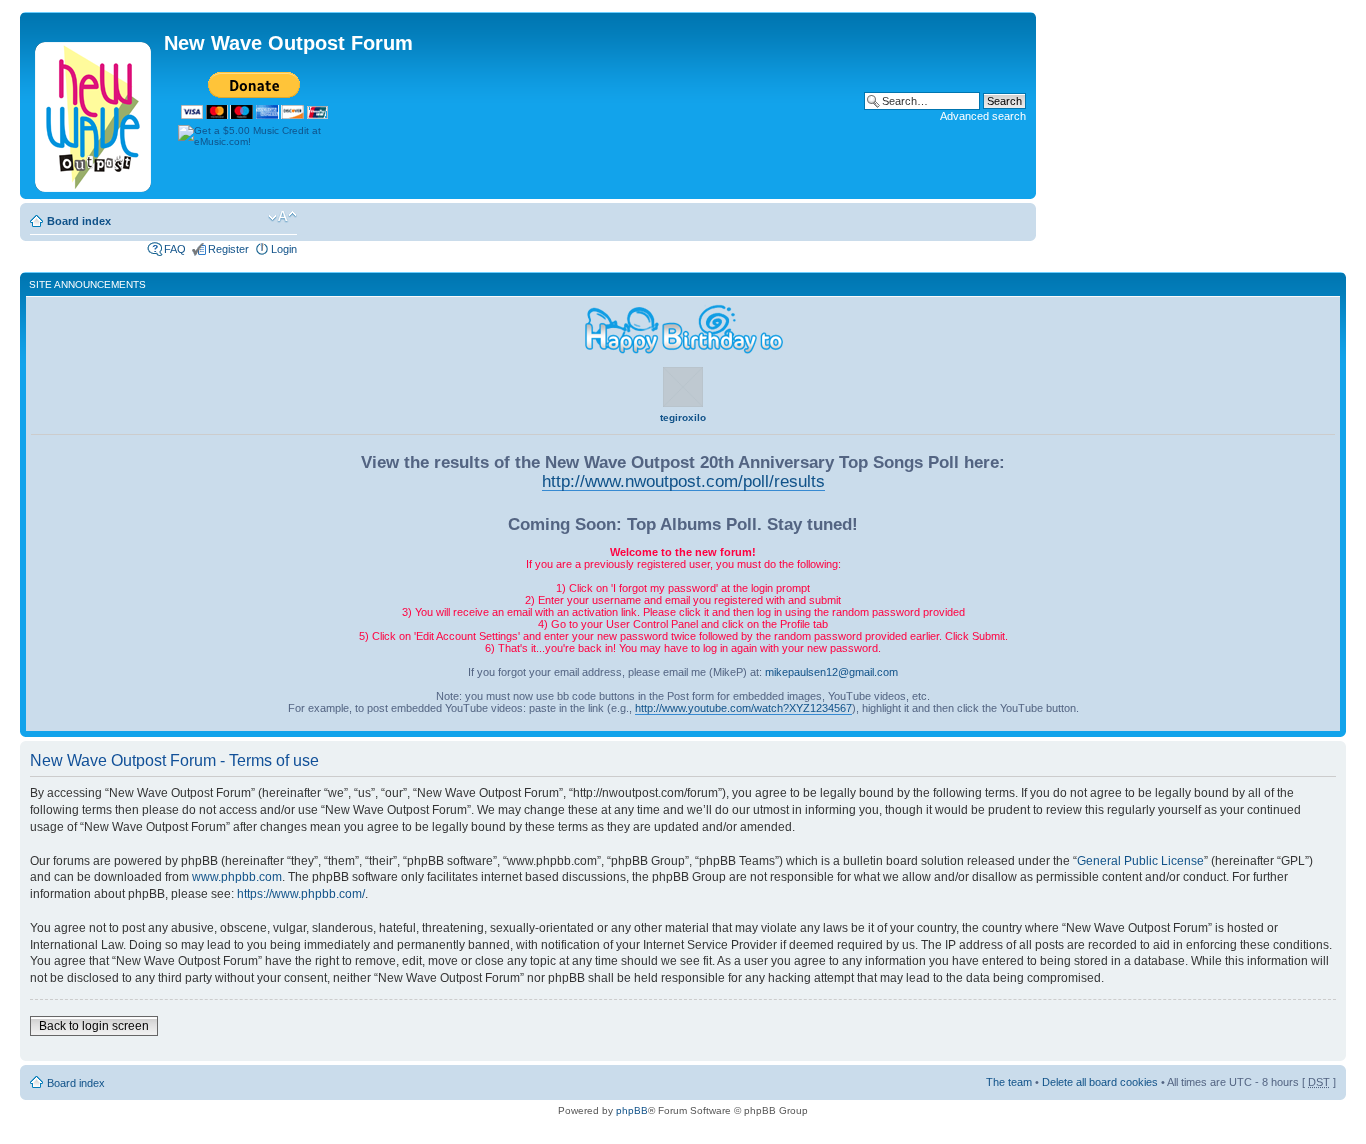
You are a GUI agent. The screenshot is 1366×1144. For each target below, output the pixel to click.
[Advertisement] (661, 218)
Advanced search (983, 116)
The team (1009, 1082)
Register (228, 249)
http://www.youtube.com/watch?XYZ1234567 (743, 708)
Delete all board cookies (1100, 1082)
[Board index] (94, 113)
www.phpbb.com (237, 877)
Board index (79, 221)
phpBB (632, 1110)
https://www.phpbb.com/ (301, 894)
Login (284, 249)
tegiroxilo (683, 417)
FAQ (175, 249)
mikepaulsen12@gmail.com (831, 672)
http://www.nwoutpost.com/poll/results (683, 481)
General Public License (1140, 861)
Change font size (282, 217)
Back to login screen (94, 1026)
